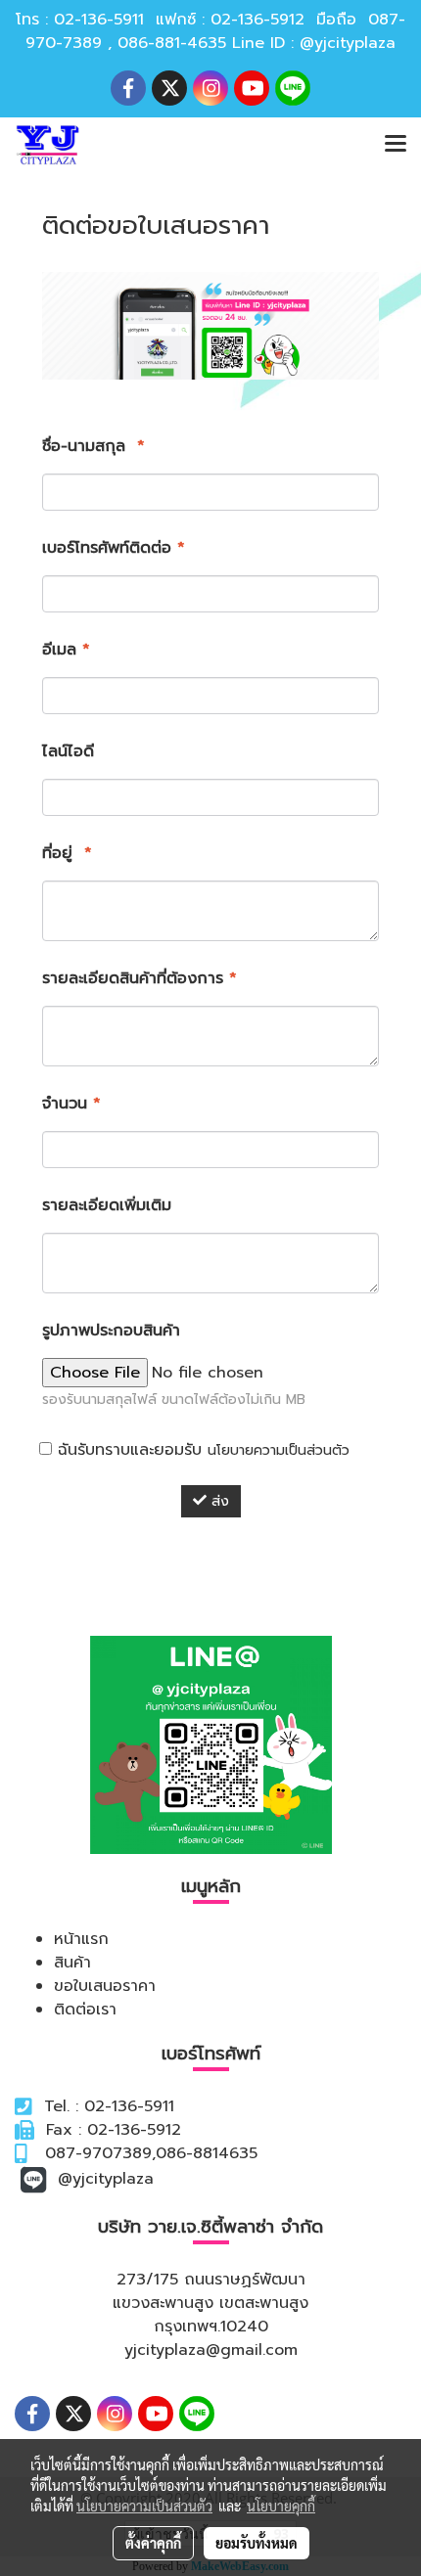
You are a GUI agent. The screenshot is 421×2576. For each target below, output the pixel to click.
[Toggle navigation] (396, 145)
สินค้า (72, 1963)
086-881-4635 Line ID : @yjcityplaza (257, 43)
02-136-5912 (257, 20)
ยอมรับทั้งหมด (257, 2543)
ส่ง (218, 1501)
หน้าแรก (81, 1939)
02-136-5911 (99, 20)
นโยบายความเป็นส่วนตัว (279, 1450)
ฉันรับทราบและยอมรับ (201, 1450)
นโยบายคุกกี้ (281, 2506)
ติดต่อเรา (85, 2010)
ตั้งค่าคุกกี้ (153, 2543)
